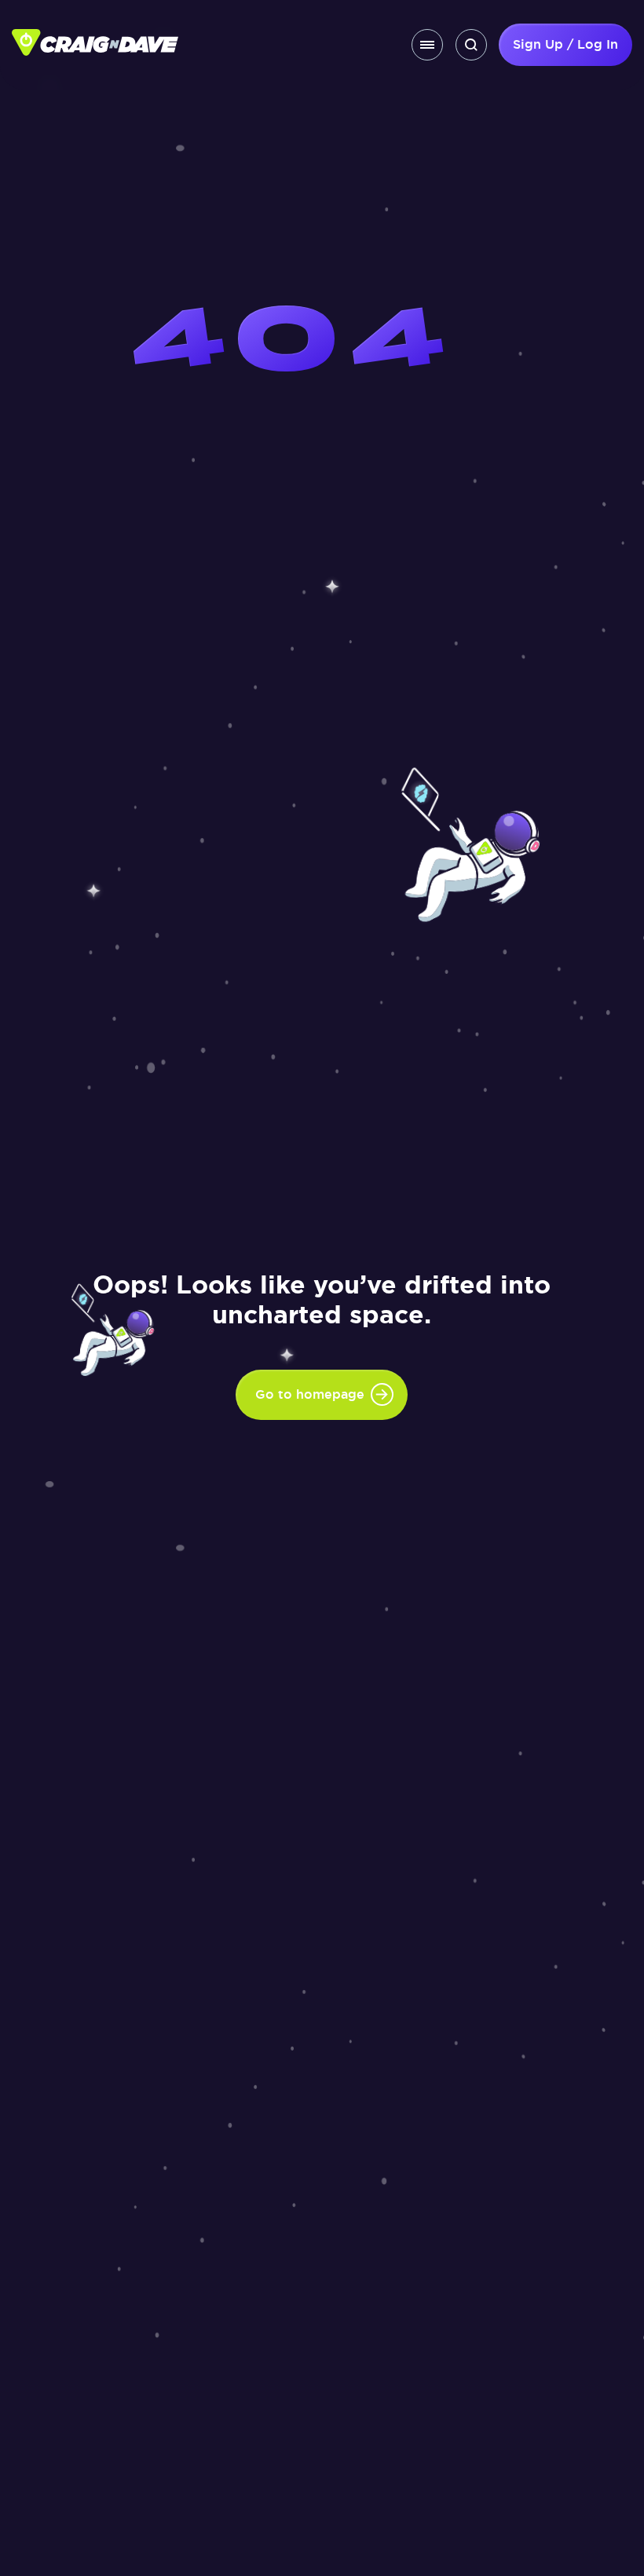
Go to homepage (310, 1394)
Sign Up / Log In (565, 44)
